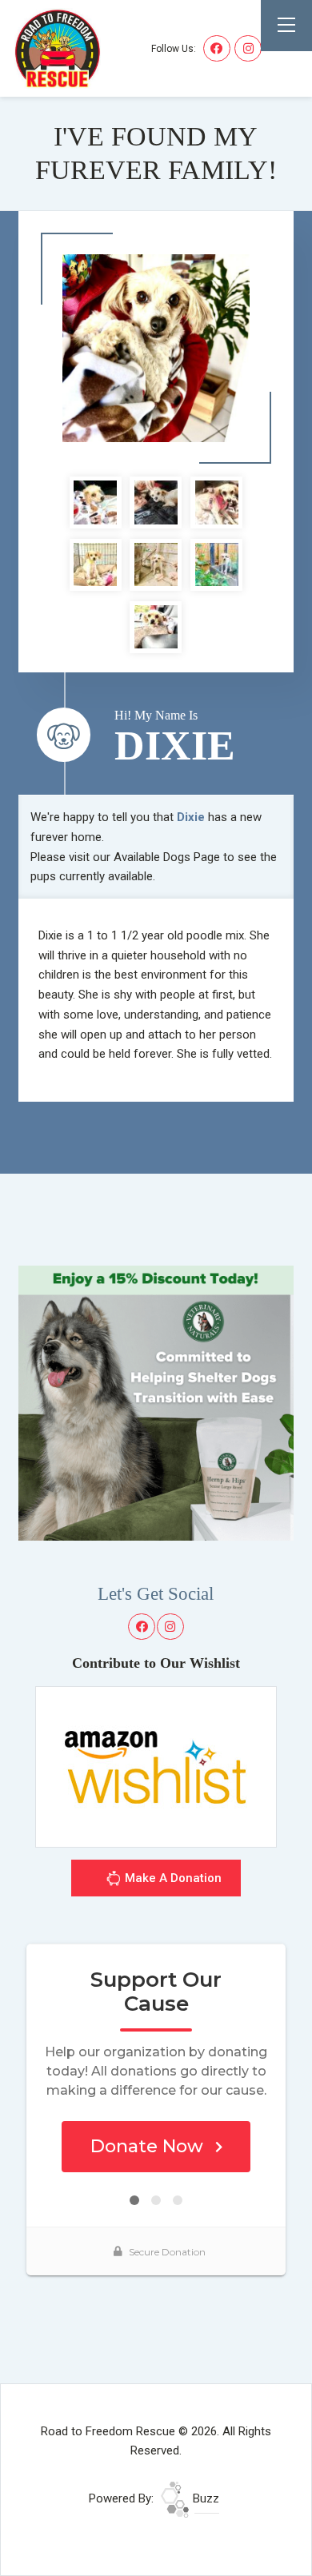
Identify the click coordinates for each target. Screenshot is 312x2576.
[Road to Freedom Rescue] (58, 48)
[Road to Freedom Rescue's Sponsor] (156, 1402)
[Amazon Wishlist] (156, 1766)
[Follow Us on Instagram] (248, 49)
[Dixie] (156, 348)
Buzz (204, 2498)
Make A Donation (172, 1878)
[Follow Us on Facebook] (217, 49)
